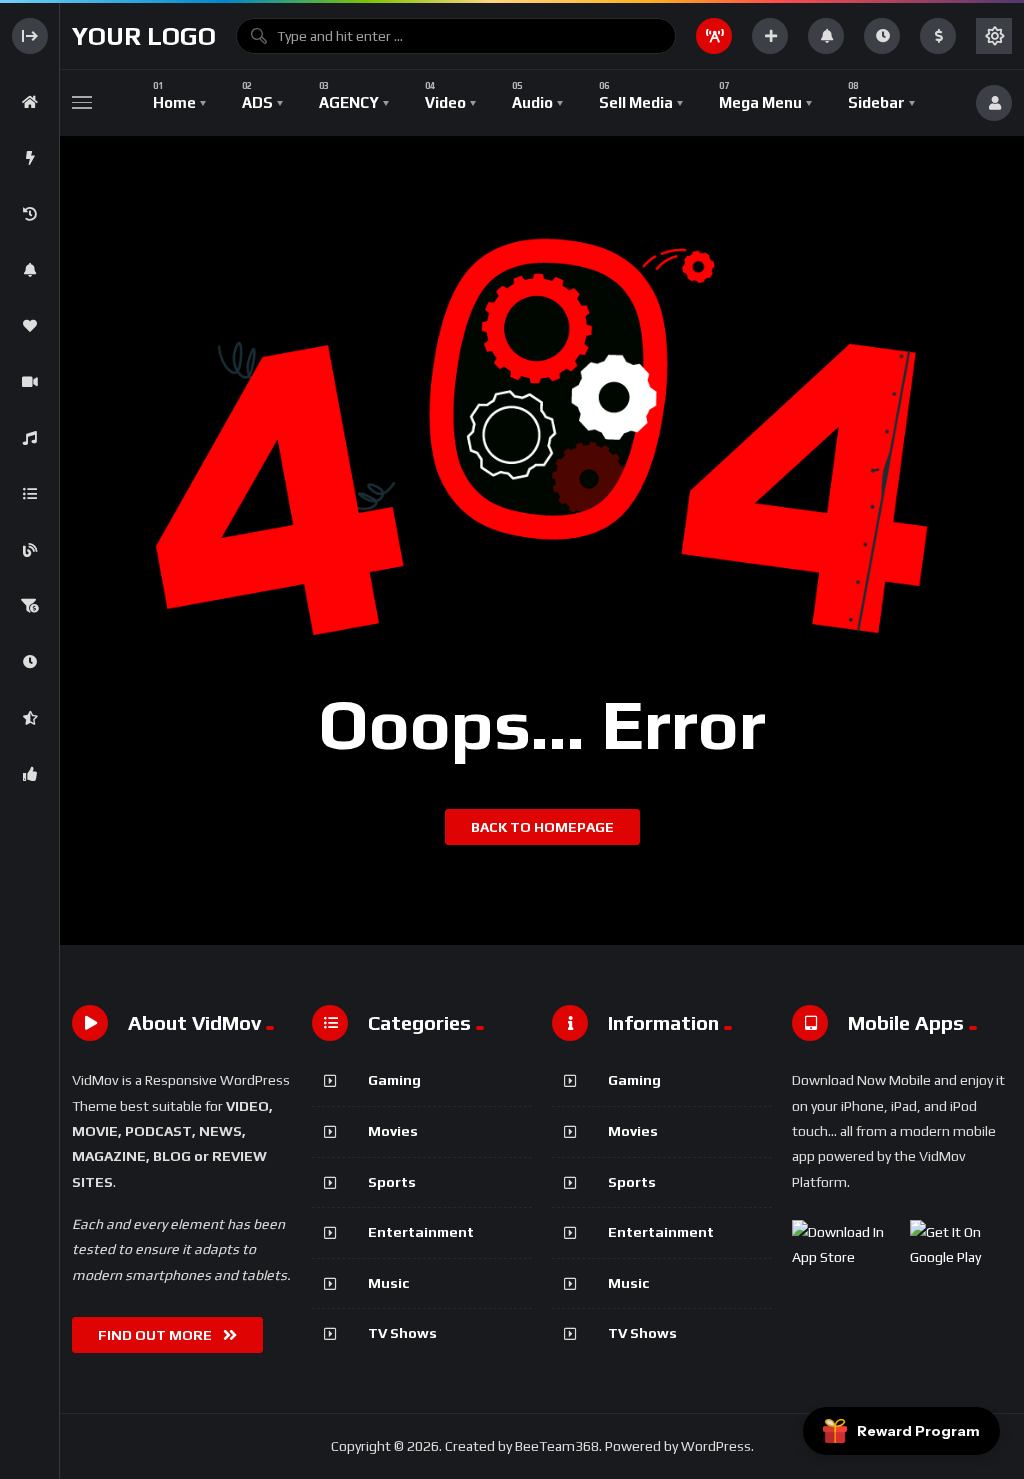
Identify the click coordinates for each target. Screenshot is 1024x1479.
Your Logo (144, 36)
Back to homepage (542, 827)
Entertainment (421, 1232)
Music (388, 1283)
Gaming (394, 1080)
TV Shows (402, 1333)
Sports (392, 1182)
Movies (393, 1131)
